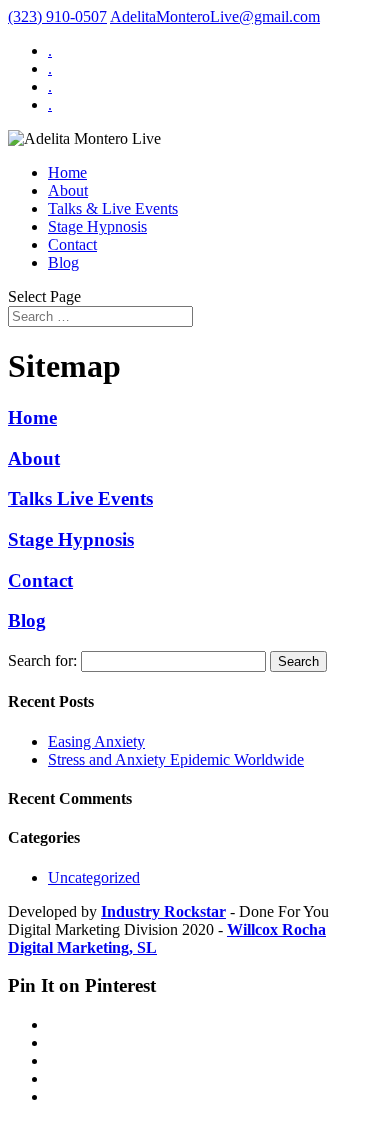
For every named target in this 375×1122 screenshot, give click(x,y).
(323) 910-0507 (57, 16)
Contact (72, 244)
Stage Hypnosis (97, 226)
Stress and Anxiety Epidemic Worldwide (176, 759)
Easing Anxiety (96, 741)
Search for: (42, 660)
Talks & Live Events (113, 208)
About (68, 190)
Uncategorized (94, 877)
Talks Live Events (80, 498)
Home (67, 172)
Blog (63, 262)
